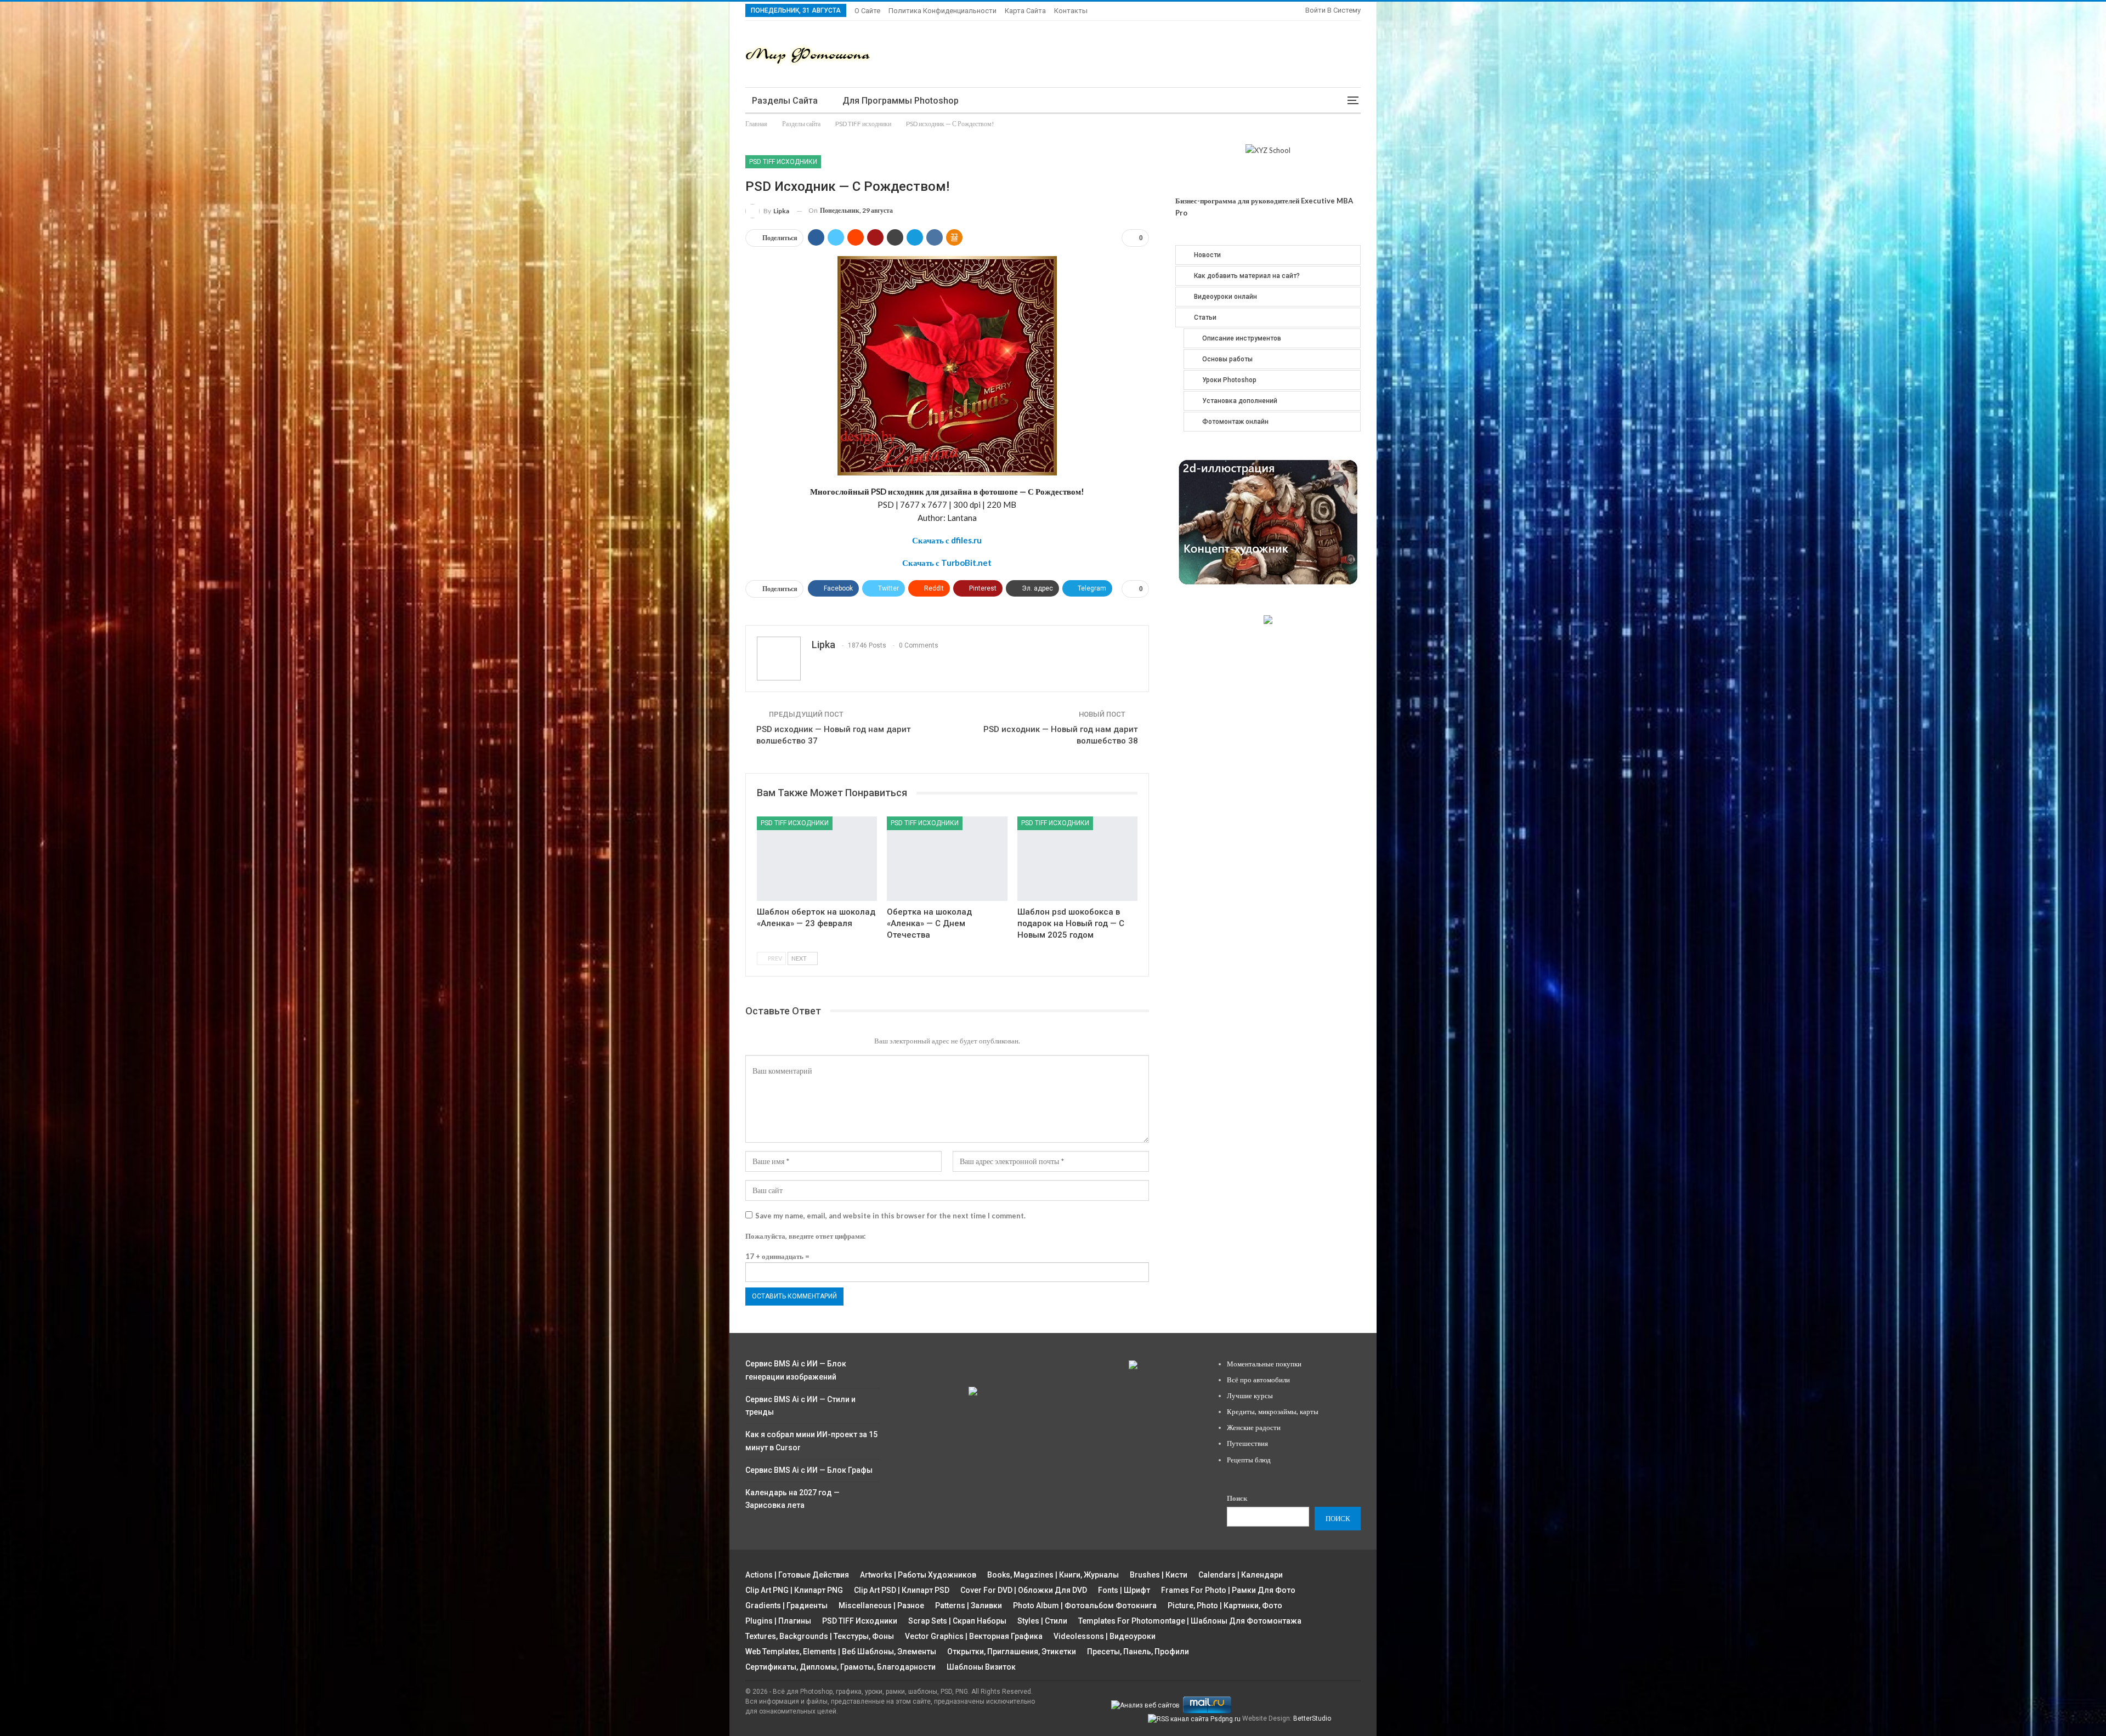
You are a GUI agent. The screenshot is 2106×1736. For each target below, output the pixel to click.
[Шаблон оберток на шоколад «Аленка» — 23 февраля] (817, 858)
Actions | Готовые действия (797, 1575)
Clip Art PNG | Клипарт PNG (794, 1590)
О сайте (867, 11)
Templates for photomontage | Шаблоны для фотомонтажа (1190, 1621)
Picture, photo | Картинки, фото (1225, 1605)
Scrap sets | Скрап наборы (957, 1621)
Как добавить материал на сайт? (1247, 276)
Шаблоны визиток (981, 1667)
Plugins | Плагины (778, 1621)
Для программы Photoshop (901, 101)
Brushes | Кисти (1159, 1575)
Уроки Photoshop (1229, 380)
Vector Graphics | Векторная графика (974, 1636)
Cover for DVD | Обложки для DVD (1024, 1590)
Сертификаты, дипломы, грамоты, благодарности (840, 1667)
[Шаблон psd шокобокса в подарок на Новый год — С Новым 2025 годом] (1077, 858)
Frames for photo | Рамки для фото (1228, 1590)
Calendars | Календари (1241, 1575)
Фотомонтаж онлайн (1235, 422)
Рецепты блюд (1249, 1460)
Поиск (1237, 1498)
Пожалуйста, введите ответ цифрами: (805, 1236)
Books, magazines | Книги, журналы (1053, 1575)
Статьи (1205, 317)
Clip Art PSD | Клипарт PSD (902, 1590)
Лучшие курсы (1250, 1395)
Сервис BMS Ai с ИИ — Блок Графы (809, 1470)
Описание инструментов (1242, 338)
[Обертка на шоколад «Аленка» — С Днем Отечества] (947, 858)
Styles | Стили (1042, 1621)
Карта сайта (1025, 11)
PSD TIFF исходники (783, 162)
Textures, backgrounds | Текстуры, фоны (820, 1636)
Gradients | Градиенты (786, 1605)
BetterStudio (1312, 1718)
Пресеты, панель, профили (1138, 1652)
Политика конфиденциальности (942, 11)
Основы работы (1227, 359)
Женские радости (1254, 1427)
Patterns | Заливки (969, 1605)
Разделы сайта (785, 101)
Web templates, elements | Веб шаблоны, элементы (841, 1652)
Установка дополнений (1240, 401)
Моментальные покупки (1264, 1364)
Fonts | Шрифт (1124, 1590)
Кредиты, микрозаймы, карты (1273, 1411)
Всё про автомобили (1258, 1380)
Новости (1207, 255)
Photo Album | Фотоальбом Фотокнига (1085, 1605)
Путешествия (1247, 1443)
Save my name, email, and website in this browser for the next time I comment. (890, 1216)
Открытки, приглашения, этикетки (1012, 1652)
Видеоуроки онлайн (1225, 297)
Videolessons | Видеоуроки (1105, 1636)
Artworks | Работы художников (918, 1575)
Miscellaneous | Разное (881, 1605)
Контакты (1071, 11)
